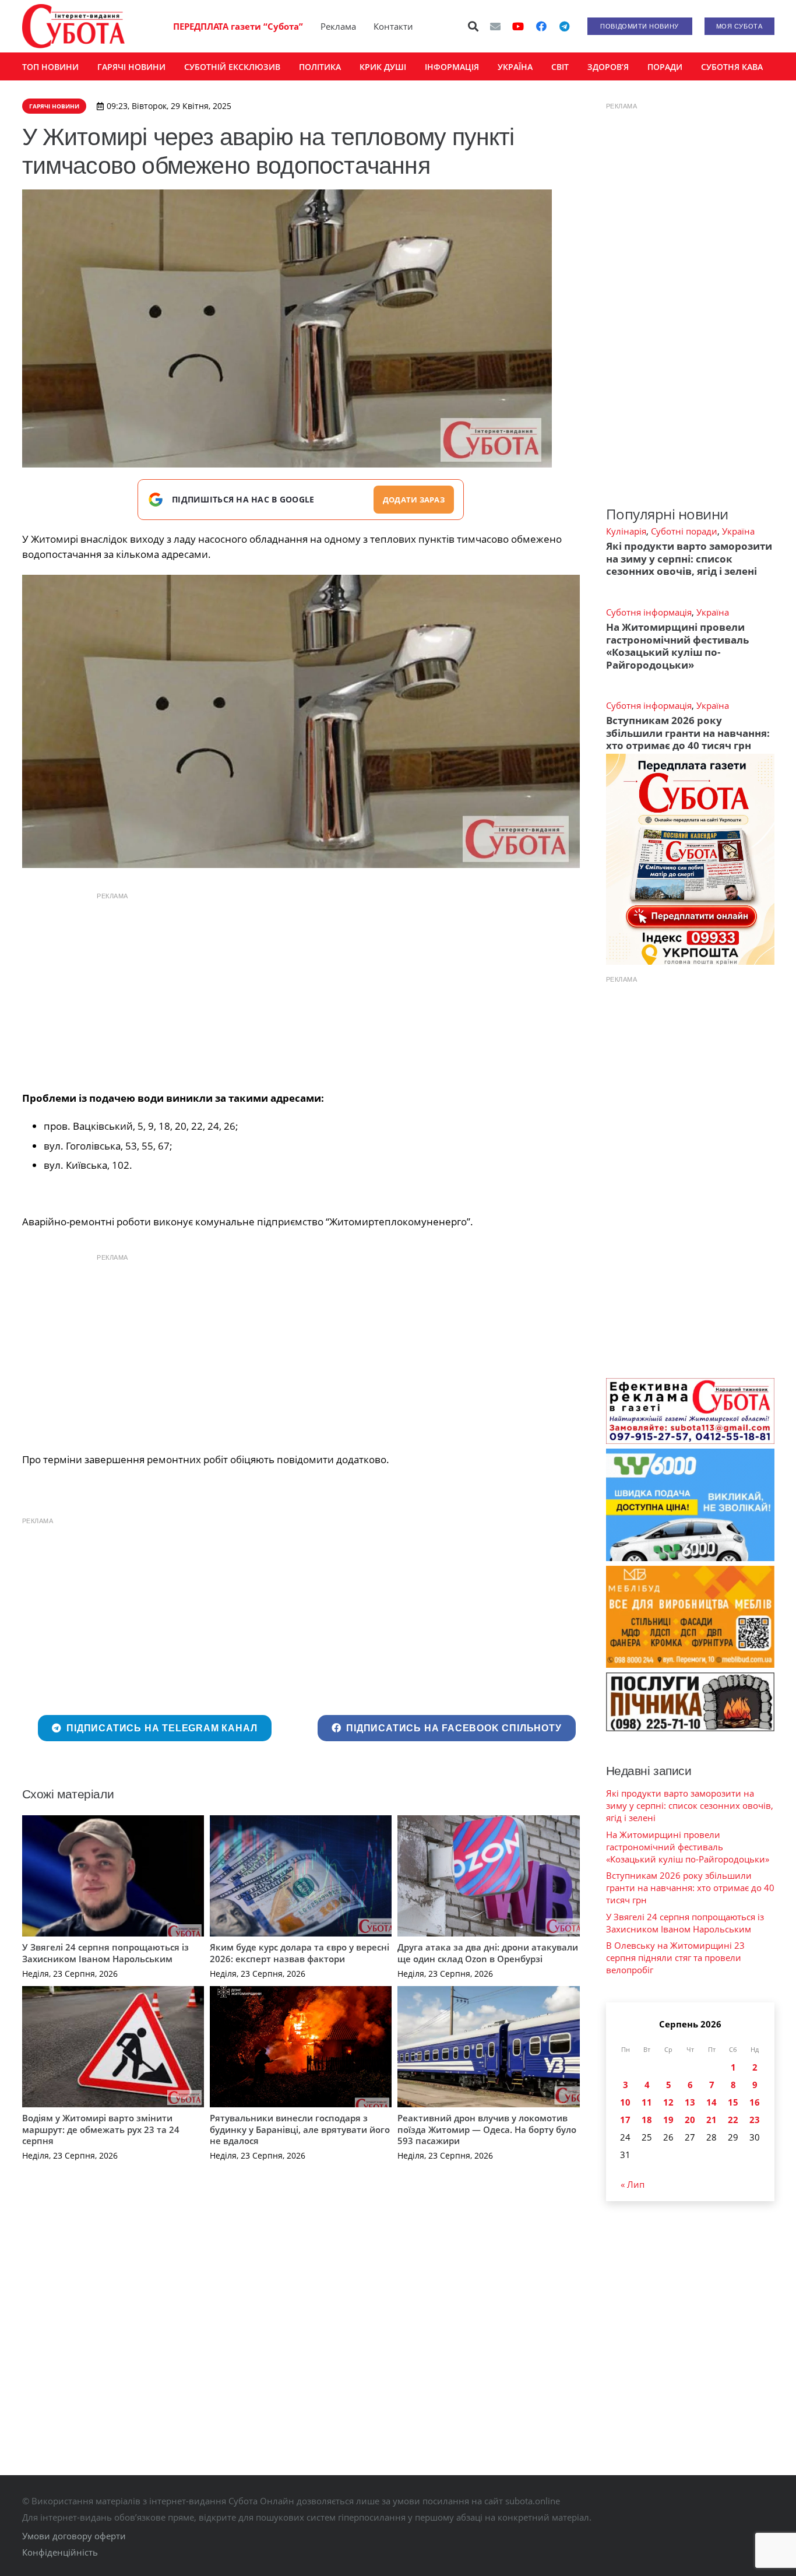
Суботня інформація (649, 612)
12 (668, 2102)
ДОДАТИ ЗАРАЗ (414, 500)
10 (625, 2102)
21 (712, 2120)
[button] (473, 26)
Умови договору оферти (74, 2536)
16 (755, 2102)
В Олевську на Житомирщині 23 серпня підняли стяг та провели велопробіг (675, 1958)
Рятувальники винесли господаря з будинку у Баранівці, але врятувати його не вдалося (300, 2129)
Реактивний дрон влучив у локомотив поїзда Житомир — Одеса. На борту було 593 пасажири (487, 2129)
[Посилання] (73, 26)
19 (668, 2120)
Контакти (393, 26)
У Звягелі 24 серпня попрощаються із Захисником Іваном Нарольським (105, 1953)
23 (755, 2120)
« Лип (633, 2184)
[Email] (495, 26)
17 (625, 2120)
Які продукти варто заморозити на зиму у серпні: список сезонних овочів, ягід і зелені (689, 558)
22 (733, 2120)
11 (647, 2102)
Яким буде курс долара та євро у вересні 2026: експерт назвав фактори (300, 1953)
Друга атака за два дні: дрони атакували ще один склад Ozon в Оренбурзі (488, 1953)
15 (733, 2102)
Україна (738, 531)
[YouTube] (518, 26)
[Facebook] (541, 26)
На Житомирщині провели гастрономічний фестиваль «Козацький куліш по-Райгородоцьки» (677, 646)
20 (690, 2120)
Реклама (338, 26)
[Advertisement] (301, 989)
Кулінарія (626, 531)
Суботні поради (684, 531)
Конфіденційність (60, 2552)
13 (690, 2102)
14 (712, 2102)
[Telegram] (565, 26)
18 (647, 2120)
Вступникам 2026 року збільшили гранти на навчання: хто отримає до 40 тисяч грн (688, 733)
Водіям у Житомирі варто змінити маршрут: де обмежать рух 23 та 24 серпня (101, 2129)
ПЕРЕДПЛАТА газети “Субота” (238, 26)
